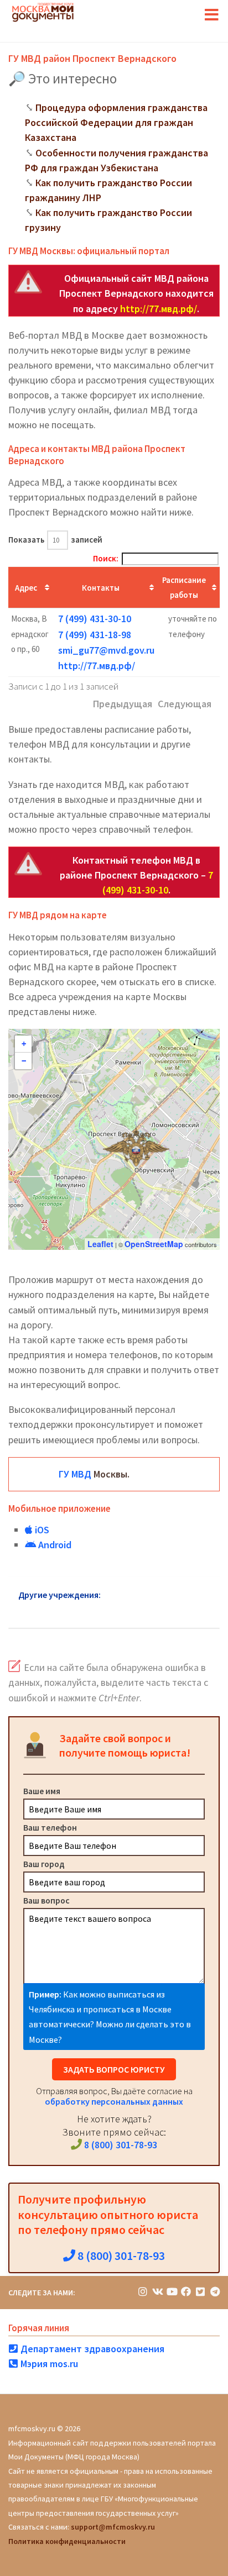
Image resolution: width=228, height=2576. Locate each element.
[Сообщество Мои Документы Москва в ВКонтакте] (157, 2292)
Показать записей (55, 540)
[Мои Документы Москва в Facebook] (186, 2292)
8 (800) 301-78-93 (120, 2145)
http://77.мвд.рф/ (159, 309)
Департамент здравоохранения (91, 2349)
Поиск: (106, 558)
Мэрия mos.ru (48, 2364)
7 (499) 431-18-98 (95, 635)
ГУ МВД (75, 1474)
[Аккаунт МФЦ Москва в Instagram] (143, 2292)
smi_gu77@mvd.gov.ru (106, 650)
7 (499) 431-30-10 (95, 619)
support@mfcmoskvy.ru (113, 2527)
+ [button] (24, 1044)
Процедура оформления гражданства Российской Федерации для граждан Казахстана (116, 122)
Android (54, 1545)
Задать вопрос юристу (114, 2069)
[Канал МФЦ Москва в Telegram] (215, 2292)
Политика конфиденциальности (67, 2541)
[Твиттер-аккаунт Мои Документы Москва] (200, 2292)
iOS (41, 1530)
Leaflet (100, 1244)
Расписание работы (184, 587)
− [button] (24, 1061)
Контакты (101, 588)
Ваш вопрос (46, 1900)
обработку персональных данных (114, 2101)
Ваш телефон (50, 1827)
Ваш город (44, 1864)
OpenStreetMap (154, 1244)
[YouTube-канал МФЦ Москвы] (172, 2292)
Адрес (26, 588)
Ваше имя (42, 1791)
